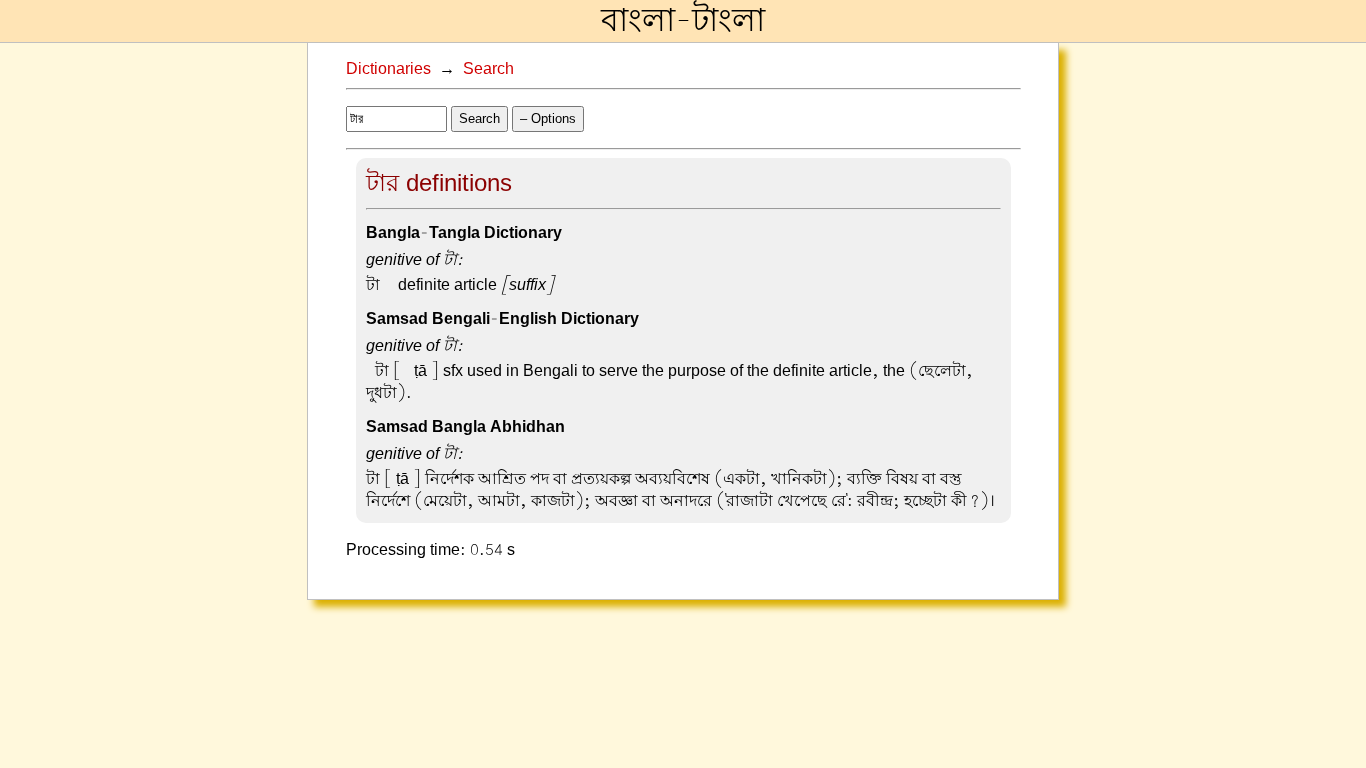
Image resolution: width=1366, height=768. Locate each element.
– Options (548, 118)
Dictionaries (388, 69)
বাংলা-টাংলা (683, 21)
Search (488, 69)
